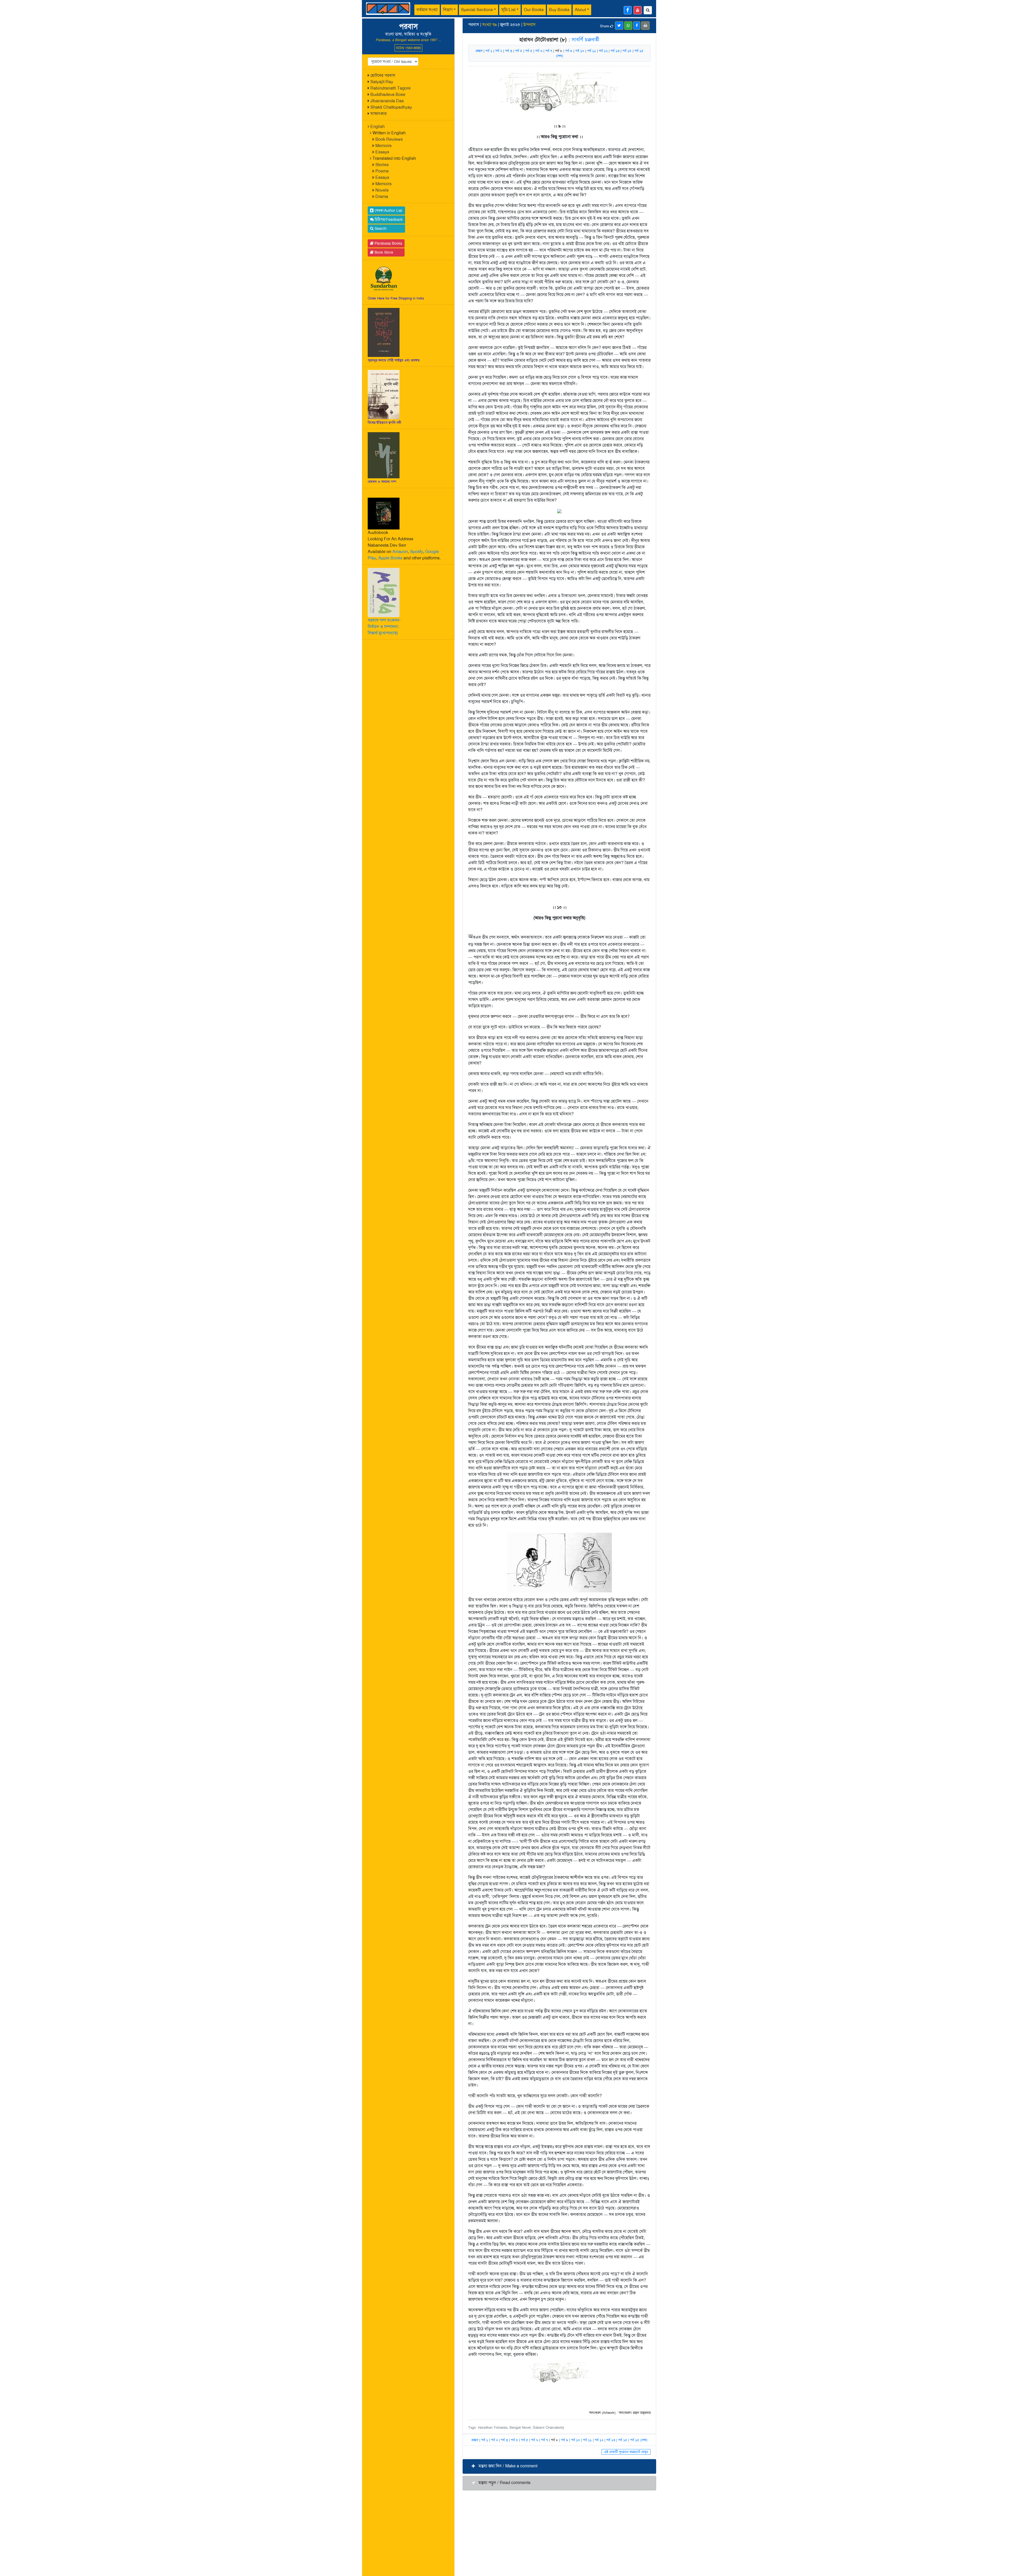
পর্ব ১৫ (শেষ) (639, 2440)
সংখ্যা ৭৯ (490, 25)
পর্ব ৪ (519, 51)
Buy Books (559, 10)
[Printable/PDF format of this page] (645, 26)
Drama (382, 196)
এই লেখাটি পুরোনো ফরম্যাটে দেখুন (626, 2452)
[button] (559, 2466)
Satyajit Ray (382, 82)
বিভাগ (448, 10)
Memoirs (383, 146)
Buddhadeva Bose (388, 94)
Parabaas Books (388, 243)
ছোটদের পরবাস (383, 75)
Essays (382, 152)
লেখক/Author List (388, 210)
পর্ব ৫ (529, 51)
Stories (382, 165)
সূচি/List (508, 10)
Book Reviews (389, 139)
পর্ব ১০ (580, 51)
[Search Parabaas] (648, 10)
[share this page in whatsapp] (628, 26)
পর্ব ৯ (569, 51)
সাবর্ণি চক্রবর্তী (585, 39)
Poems (382, 171)
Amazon (400, 552)
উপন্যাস (529, 25)
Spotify (417, 552)
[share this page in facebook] (637, 26)
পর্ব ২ (499, 51)
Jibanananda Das (387, 101)
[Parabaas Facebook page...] (628, 10)
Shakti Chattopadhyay (391, 107)
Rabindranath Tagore (390, 88)
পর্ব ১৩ (615, 51)
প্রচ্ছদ (479, 51)
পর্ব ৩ (509, 51)
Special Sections (477, 10)
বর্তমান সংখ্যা (427, 10)
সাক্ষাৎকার (378, 114)
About (580, 10)
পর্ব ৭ (549, 51)
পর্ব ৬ (539, 51)
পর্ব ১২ (603, 51)
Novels (382, 190)
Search (380, 228)
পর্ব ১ (489, 51)
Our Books (534, 10)
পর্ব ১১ (592, 51)
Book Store (383, 252)
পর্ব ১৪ (627, 51)
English (378, 127)
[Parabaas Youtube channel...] (638, 10)
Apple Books (390, 558)
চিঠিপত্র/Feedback (388, 219)
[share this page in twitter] (619, 26)
